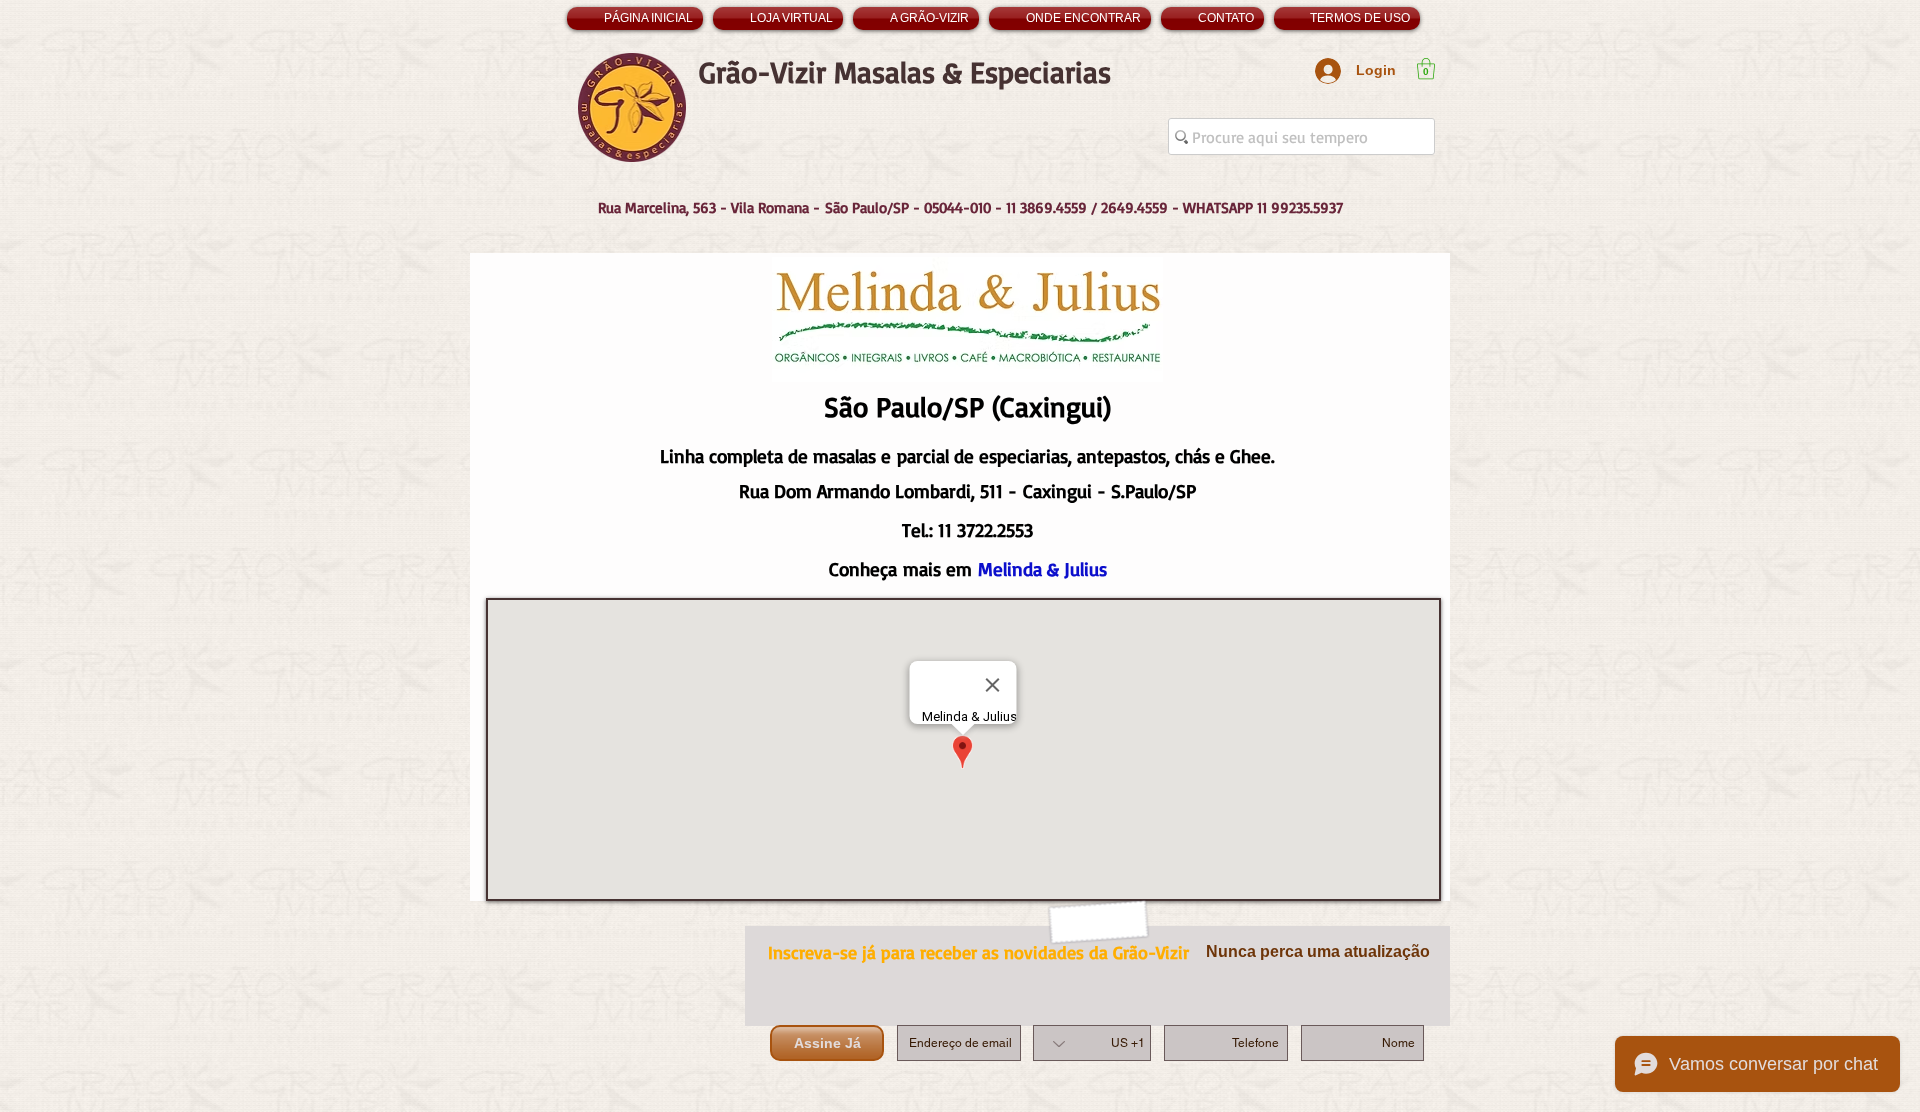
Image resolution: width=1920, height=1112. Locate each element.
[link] (1426, 68)
